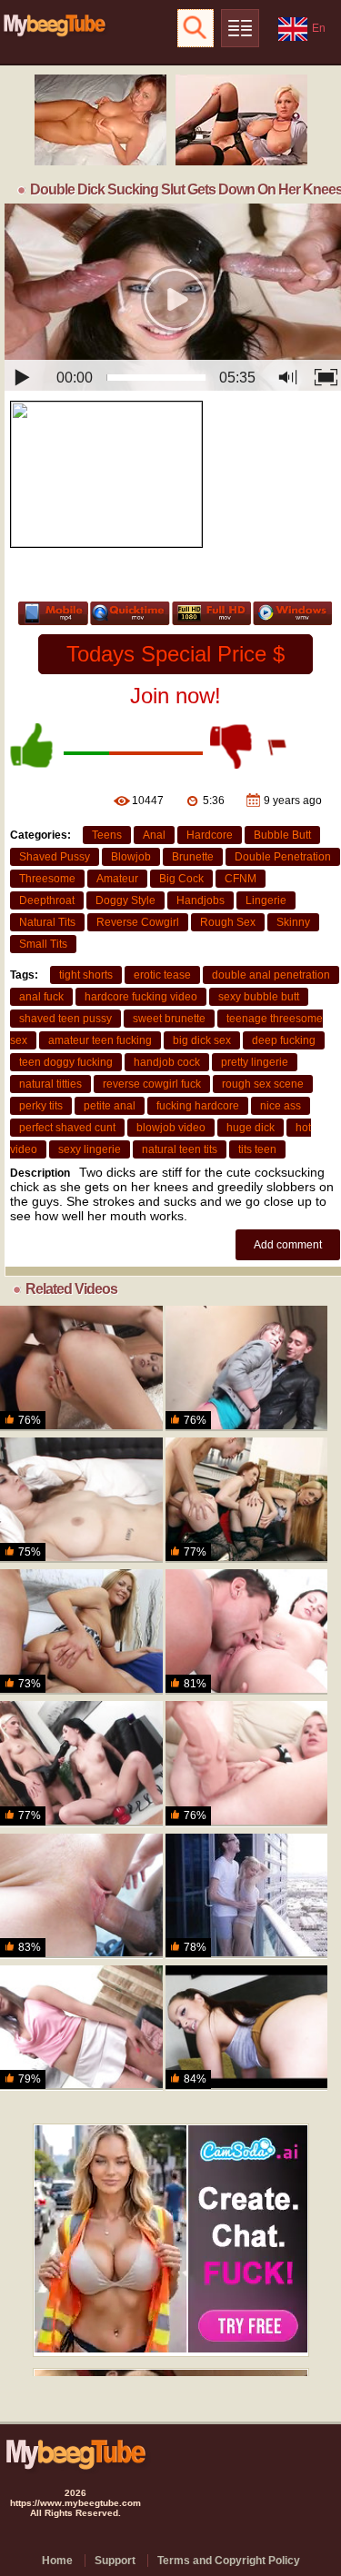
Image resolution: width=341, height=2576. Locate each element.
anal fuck (41, 997)
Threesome (47, 879)
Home (57, 2561)
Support (115, 2561)
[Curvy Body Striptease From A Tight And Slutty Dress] (81, 1632)
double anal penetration (271, 975)
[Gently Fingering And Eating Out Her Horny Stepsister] (81, 1500)
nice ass (281, 1106)
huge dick (251, 1128)
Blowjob (131, 857)
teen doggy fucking (66, 1062)
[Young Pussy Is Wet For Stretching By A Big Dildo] (81, 2028)
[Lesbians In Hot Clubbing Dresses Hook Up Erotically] (81, 1764)
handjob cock (167, 1062)
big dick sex (202, 1040)
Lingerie (266, 900)
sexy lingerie (90, 1149)
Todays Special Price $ (176, 654)
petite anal (110, 1106)
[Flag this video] (278, 746)
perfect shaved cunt (67, 1128)
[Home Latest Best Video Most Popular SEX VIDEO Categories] (240, 28)
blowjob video (171, 1128)
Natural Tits (47, 922)
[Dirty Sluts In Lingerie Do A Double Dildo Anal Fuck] (247, 1500)
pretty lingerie (255, 1062)
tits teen (257, 1149)
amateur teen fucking (100, 1040)
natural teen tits (180, 1149)
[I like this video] (33, 746)
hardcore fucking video (141, 997)
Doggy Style (125, 900)
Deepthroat (47, 900)
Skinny (293, 922)
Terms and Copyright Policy (229, 2561)
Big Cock (181, 879)
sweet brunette (169, 1019)
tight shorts (86, 975)
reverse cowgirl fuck (152, 1084)
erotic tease (162, 975)
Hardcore (210, 835)
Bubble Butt (282, 835)
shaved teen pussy (65, 1019)
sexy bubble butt (259, 997)
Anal (154, 835)
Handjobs (201, 900)
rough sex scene (263, 1084)
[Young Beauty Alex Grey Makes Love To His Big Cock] (247, 1896)
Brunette (193, 857)
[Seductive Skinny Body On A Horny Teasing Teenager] (81, 1368)
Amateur (117, 879)
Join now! (176, 696)
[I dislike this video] (233, 746)
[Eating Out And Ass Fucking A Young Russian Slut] (247, 1632)
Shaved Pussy (55, 857)
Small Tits (43, 944)
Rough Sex (228, 922)
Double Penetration (283, 857)
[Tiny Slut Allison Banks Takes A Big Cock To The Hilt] (81, 1896)
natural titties (50, 1084)
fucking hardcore (198, 1106)
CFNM (241, 879)
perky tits (41, 1106)
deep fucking (284, 1040)
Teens (107, 835)
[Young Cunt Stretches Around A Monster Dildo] (247, 1764)
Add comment (288, 1245)
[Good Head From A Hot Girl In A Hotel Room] (247, 2028)
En (319, 28)
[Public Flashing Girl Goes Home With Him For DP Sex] (247, 1368)
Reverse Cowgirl (138, 922)
